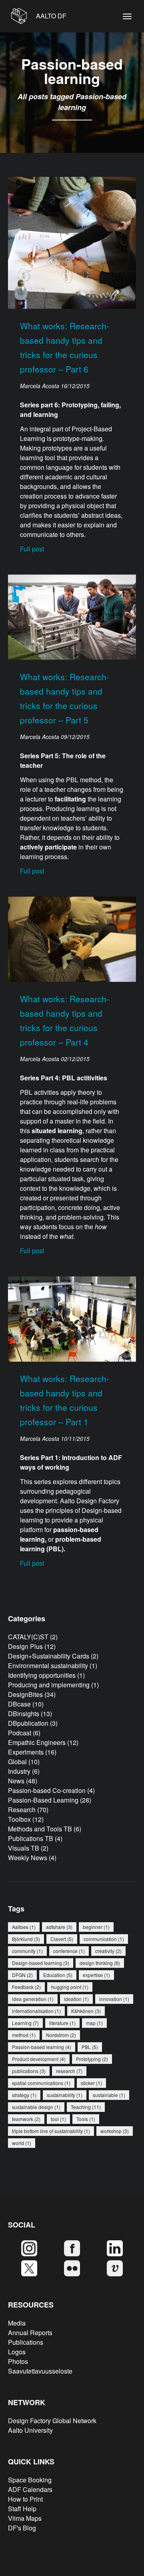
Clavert (62, 1939)
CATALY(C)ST (28, 1637)
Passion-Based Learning (43, 1800)
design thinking (100, 1963)
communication (104, 1939)
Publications (26, 2342)
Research (22, 1810)
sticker (91, 2083)
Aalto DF (50, 16)
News (16, 1781)
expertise (96, 1975)
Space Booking (30, 2480)
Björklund (26, 1939)
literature (62, 2023)
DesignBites (25, 1694)
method (24, 2035)
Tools (86, 2119)
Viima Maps (25, 2518)
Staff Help (22, 2509)
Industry (19, 1771)
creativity (108, 1951)
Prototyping (92, 2059)
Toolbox (19, 1819)
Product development (39, 2059)
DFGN (22, 1975)
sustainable (109, 2095)
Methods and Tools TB (40, 1829)
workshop (115, 2131)
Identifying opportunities (42, 1675)
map (94, 2023)
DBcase (19, 1704)
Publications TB (31, 1838)
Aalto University (30, 2430)
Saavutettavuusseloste (40, 2371)
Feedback (26, 1987)
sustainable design (36, 2107)
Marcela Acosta (40, 386)
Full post (32, 549)
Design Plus (25, 1646)
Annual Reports (30, 2333)
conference (69, 1951)
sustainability (65, 2095)
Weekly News (28, 1858)
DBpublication (28, 1723)
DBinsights (24, 1714)
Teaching (86, 2107)
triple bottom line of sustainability (51, 2131)
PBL (90, 2047)
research (69, 2071)
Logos (17, 2352)
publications (29, 2071)
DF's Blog (22, 2528)
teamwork (26, 2119)
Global (17, 1762)
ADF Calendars (30, 2489)
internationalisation (36, 2011)
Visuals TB (24, 1848)
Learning (25, 2023)
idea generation (33, 1999)
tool (58, 2119)
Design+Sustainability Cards (49, 1656)
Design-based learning (41, 1963)
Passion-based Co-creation (47, 1790)
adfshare (59, 1927)
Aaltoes (24, 1927)
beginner (96, 1927)
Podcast (20, 1733)
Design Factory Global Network (52, 2421)
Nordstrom (61, 2035)
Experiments (26, 1752)
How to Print (25, 2499)
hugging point (70, 1987)
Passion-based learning (42, 2047)
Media (17, 2323)
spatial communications (41, 2083)
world (22, 2143)
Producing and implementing (49, 1685)
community (27, 1951)
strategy (24, 2095)
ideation (76, 1999)
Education (58, 1975)
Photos (18, 2361)
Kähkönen (86, 2011)
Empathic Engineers (37, 1742)
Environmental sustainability (48, 1666)
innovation (114, 1999)
